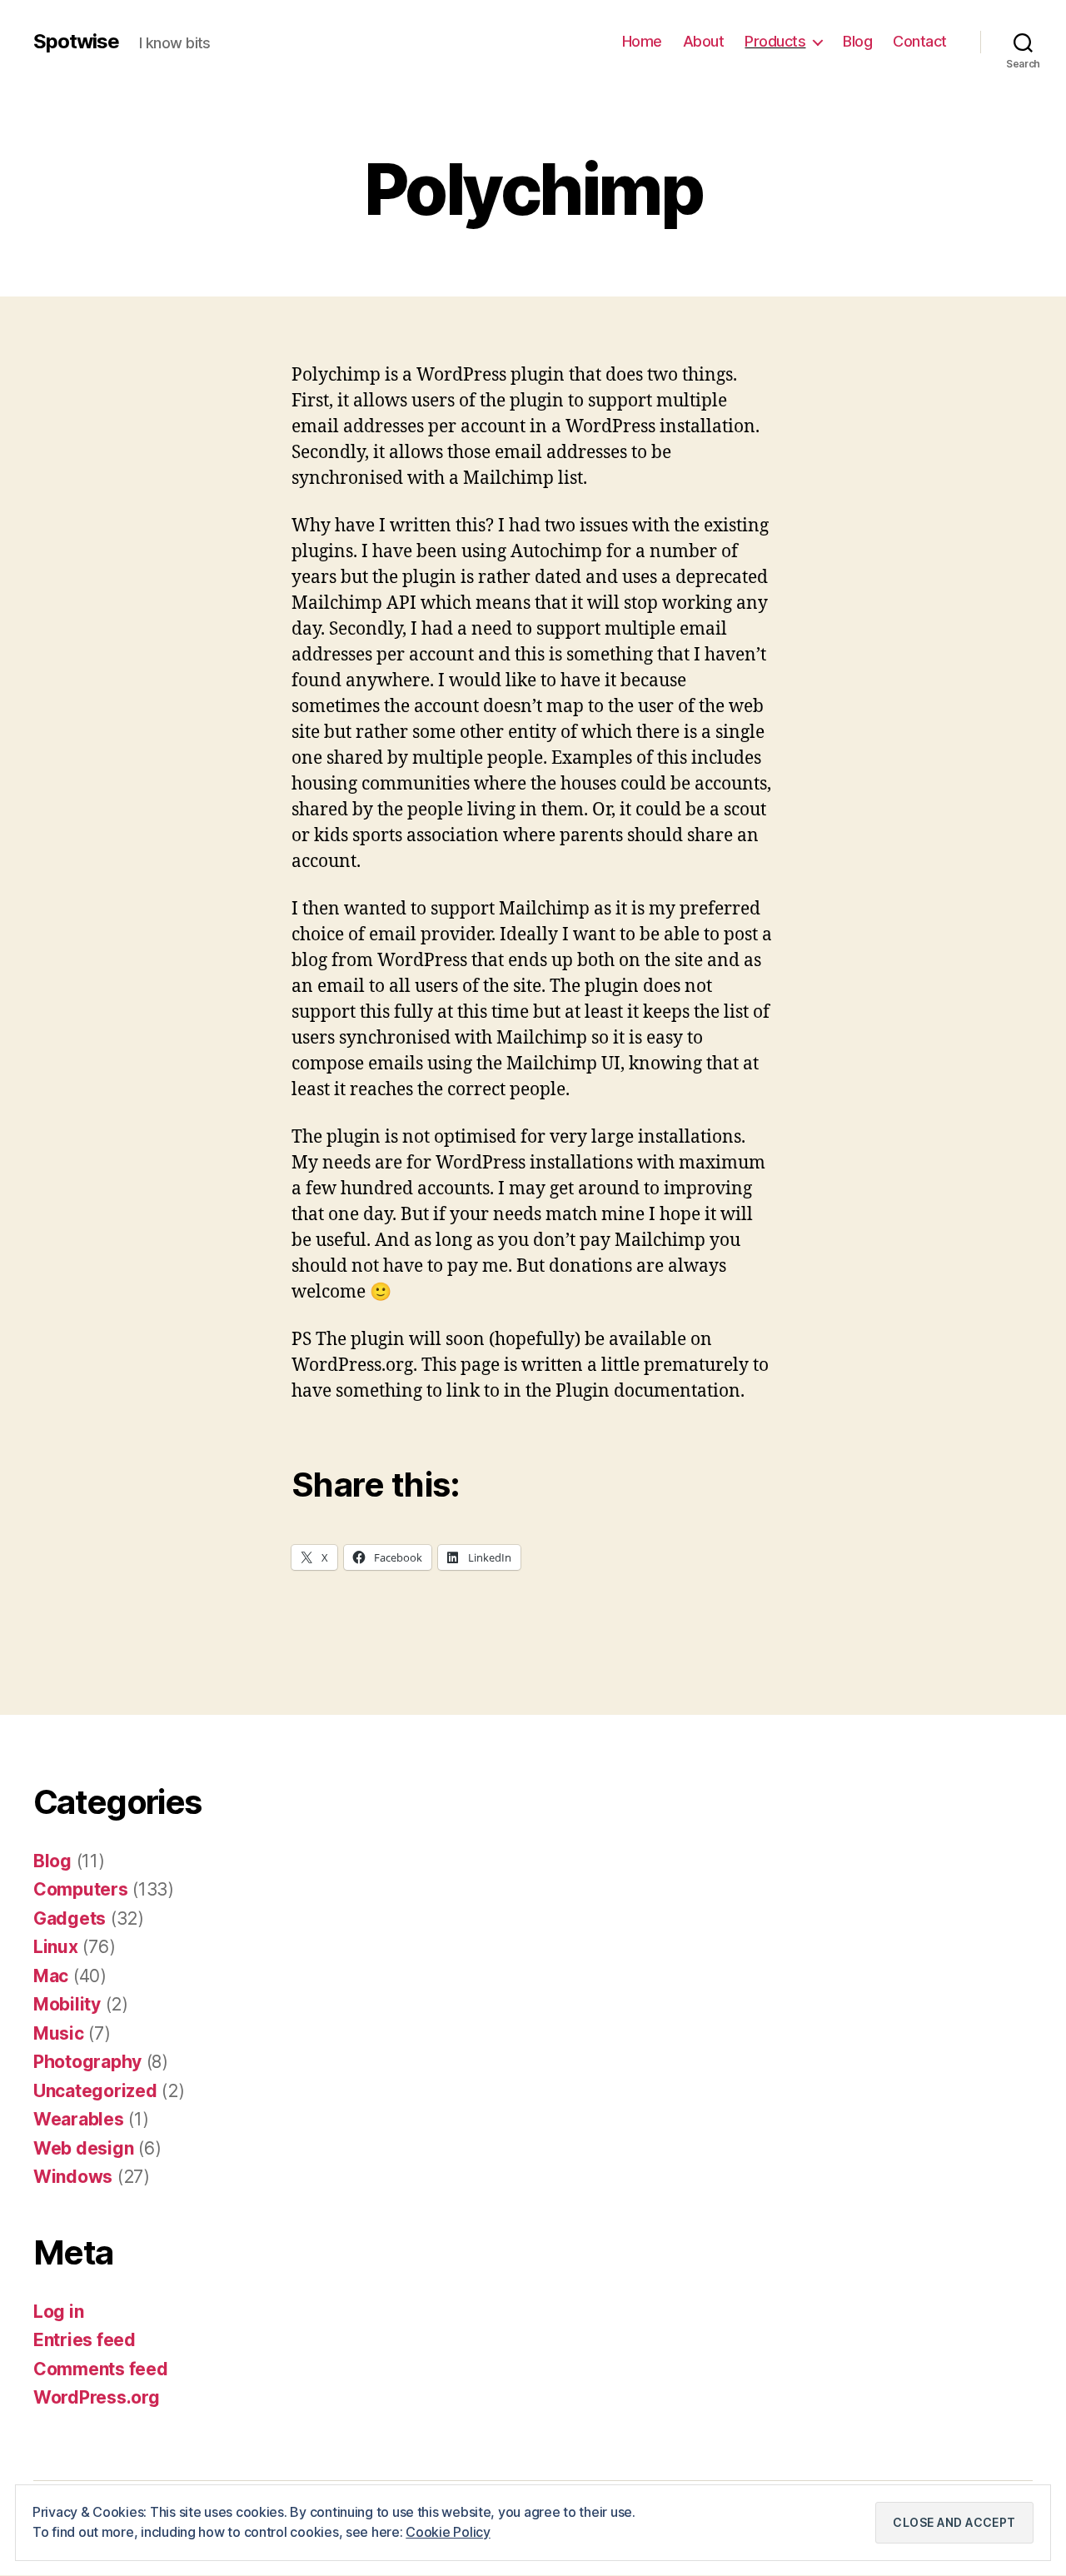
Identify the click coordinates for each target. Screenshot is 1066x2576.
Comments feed (101, 2369)
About (704, 41)
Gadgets (70, 1918)
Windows (73, 2177)
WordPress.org (97, 2397)
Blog (857, 41)
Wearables (79, 2119)
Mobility (67, 2004)
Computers (81, 1889)
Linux (56, 1947)
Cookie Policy (448, 2532)
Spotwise (76, 42)
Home (642, 41)
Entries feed (85, 2340)
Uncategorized (95, 2091)
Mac (51, 1976)
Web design (83, 2148)
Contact (920, 41)
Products (775, 41)
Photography (87, 2062)
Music (59, 2033)
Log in (58, 2312)
